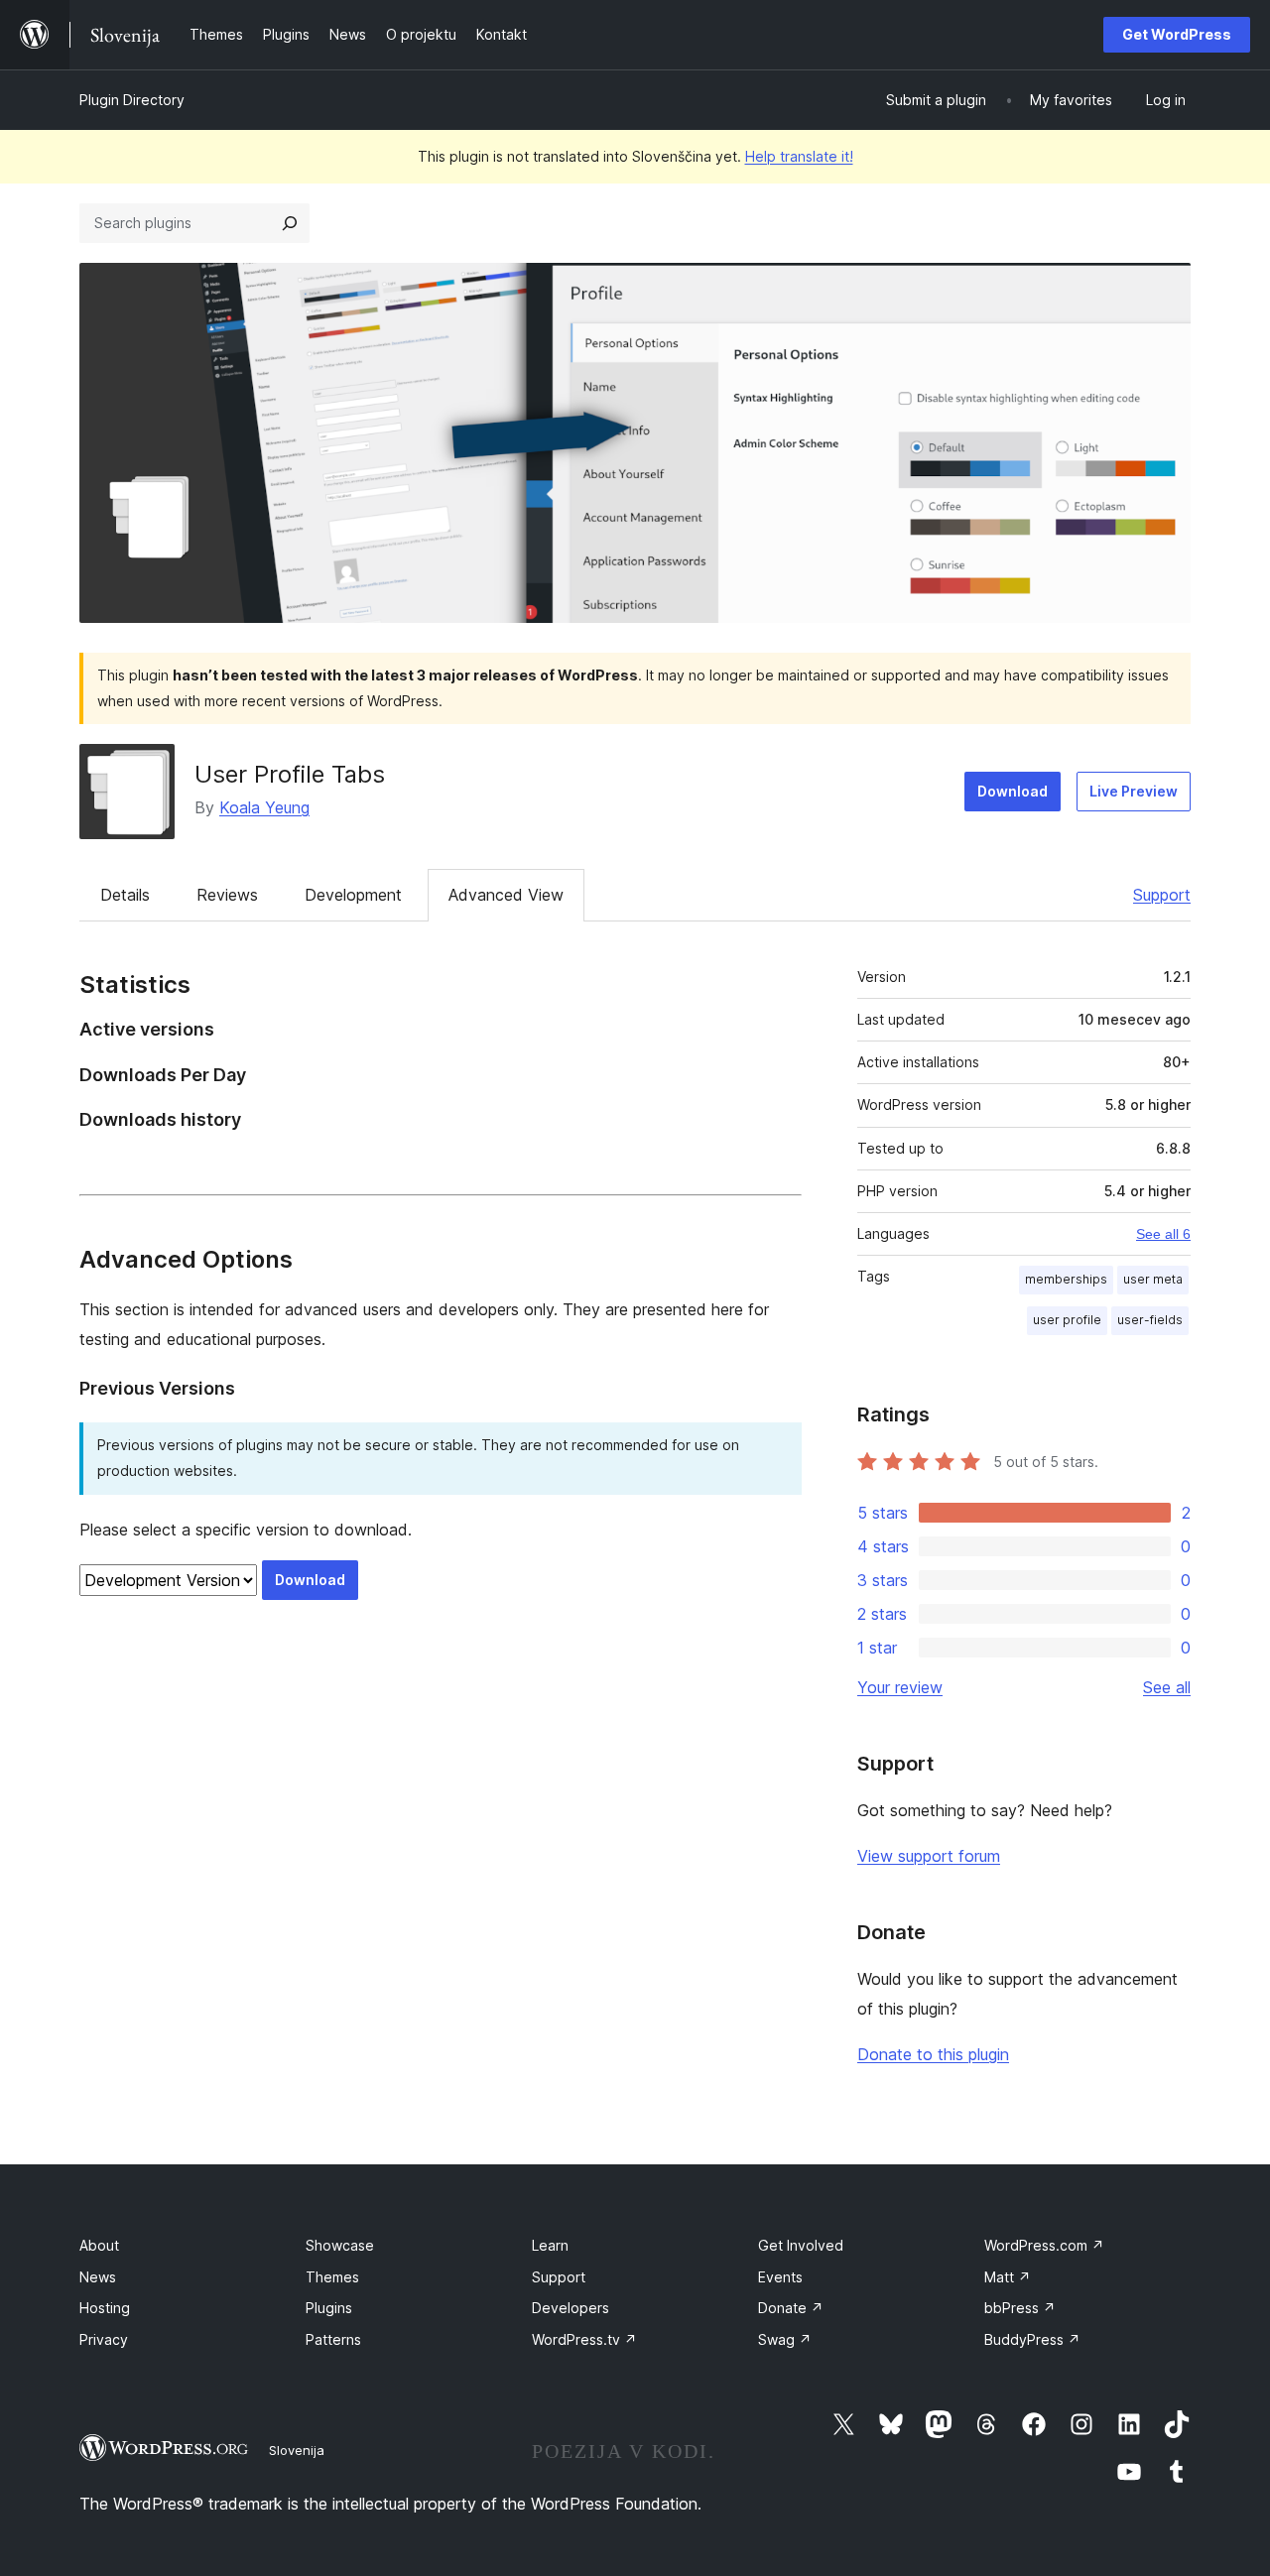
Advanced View (506, 895)
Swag (785, 2339)
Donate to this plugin (933, 2054)
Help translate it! (799, 156)
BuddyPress (1032, 2339)
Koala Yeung (264, 807)
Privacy (104, 2339)
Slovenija (297, 2450)
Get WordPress (1177, 34)
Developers (571, 2308)
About (99, 2245)
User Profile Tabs (290, 774)
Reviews (227, 895)
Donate (791, 2308)
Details (125, 895)
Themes (332, 2277)
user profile (1067, 1320)
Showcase (340, 2245)
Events (780, 2277)
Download (1013, 791)
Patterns (333, 2339)
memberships (1066, 1279)
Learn (550, 2245)
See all (1167, 1687)
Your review (900, 1687)
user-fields (1150, 1320)
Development (353, 895)
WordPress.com (1044, 2245)
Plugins (329, 2308)
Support (1162, 895)
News (98, 2277)
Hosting (105, 2308)
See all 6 (1163, 1234)
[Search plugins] (290, 223)
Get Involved (801, 2245)
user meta (1153, 1279)
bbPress (1020, 2308)
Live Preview (1134, 791)
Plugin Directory (132, 100)
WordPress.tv (584, 2339)
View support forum (929, 1856)
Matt (1008, 2277)
